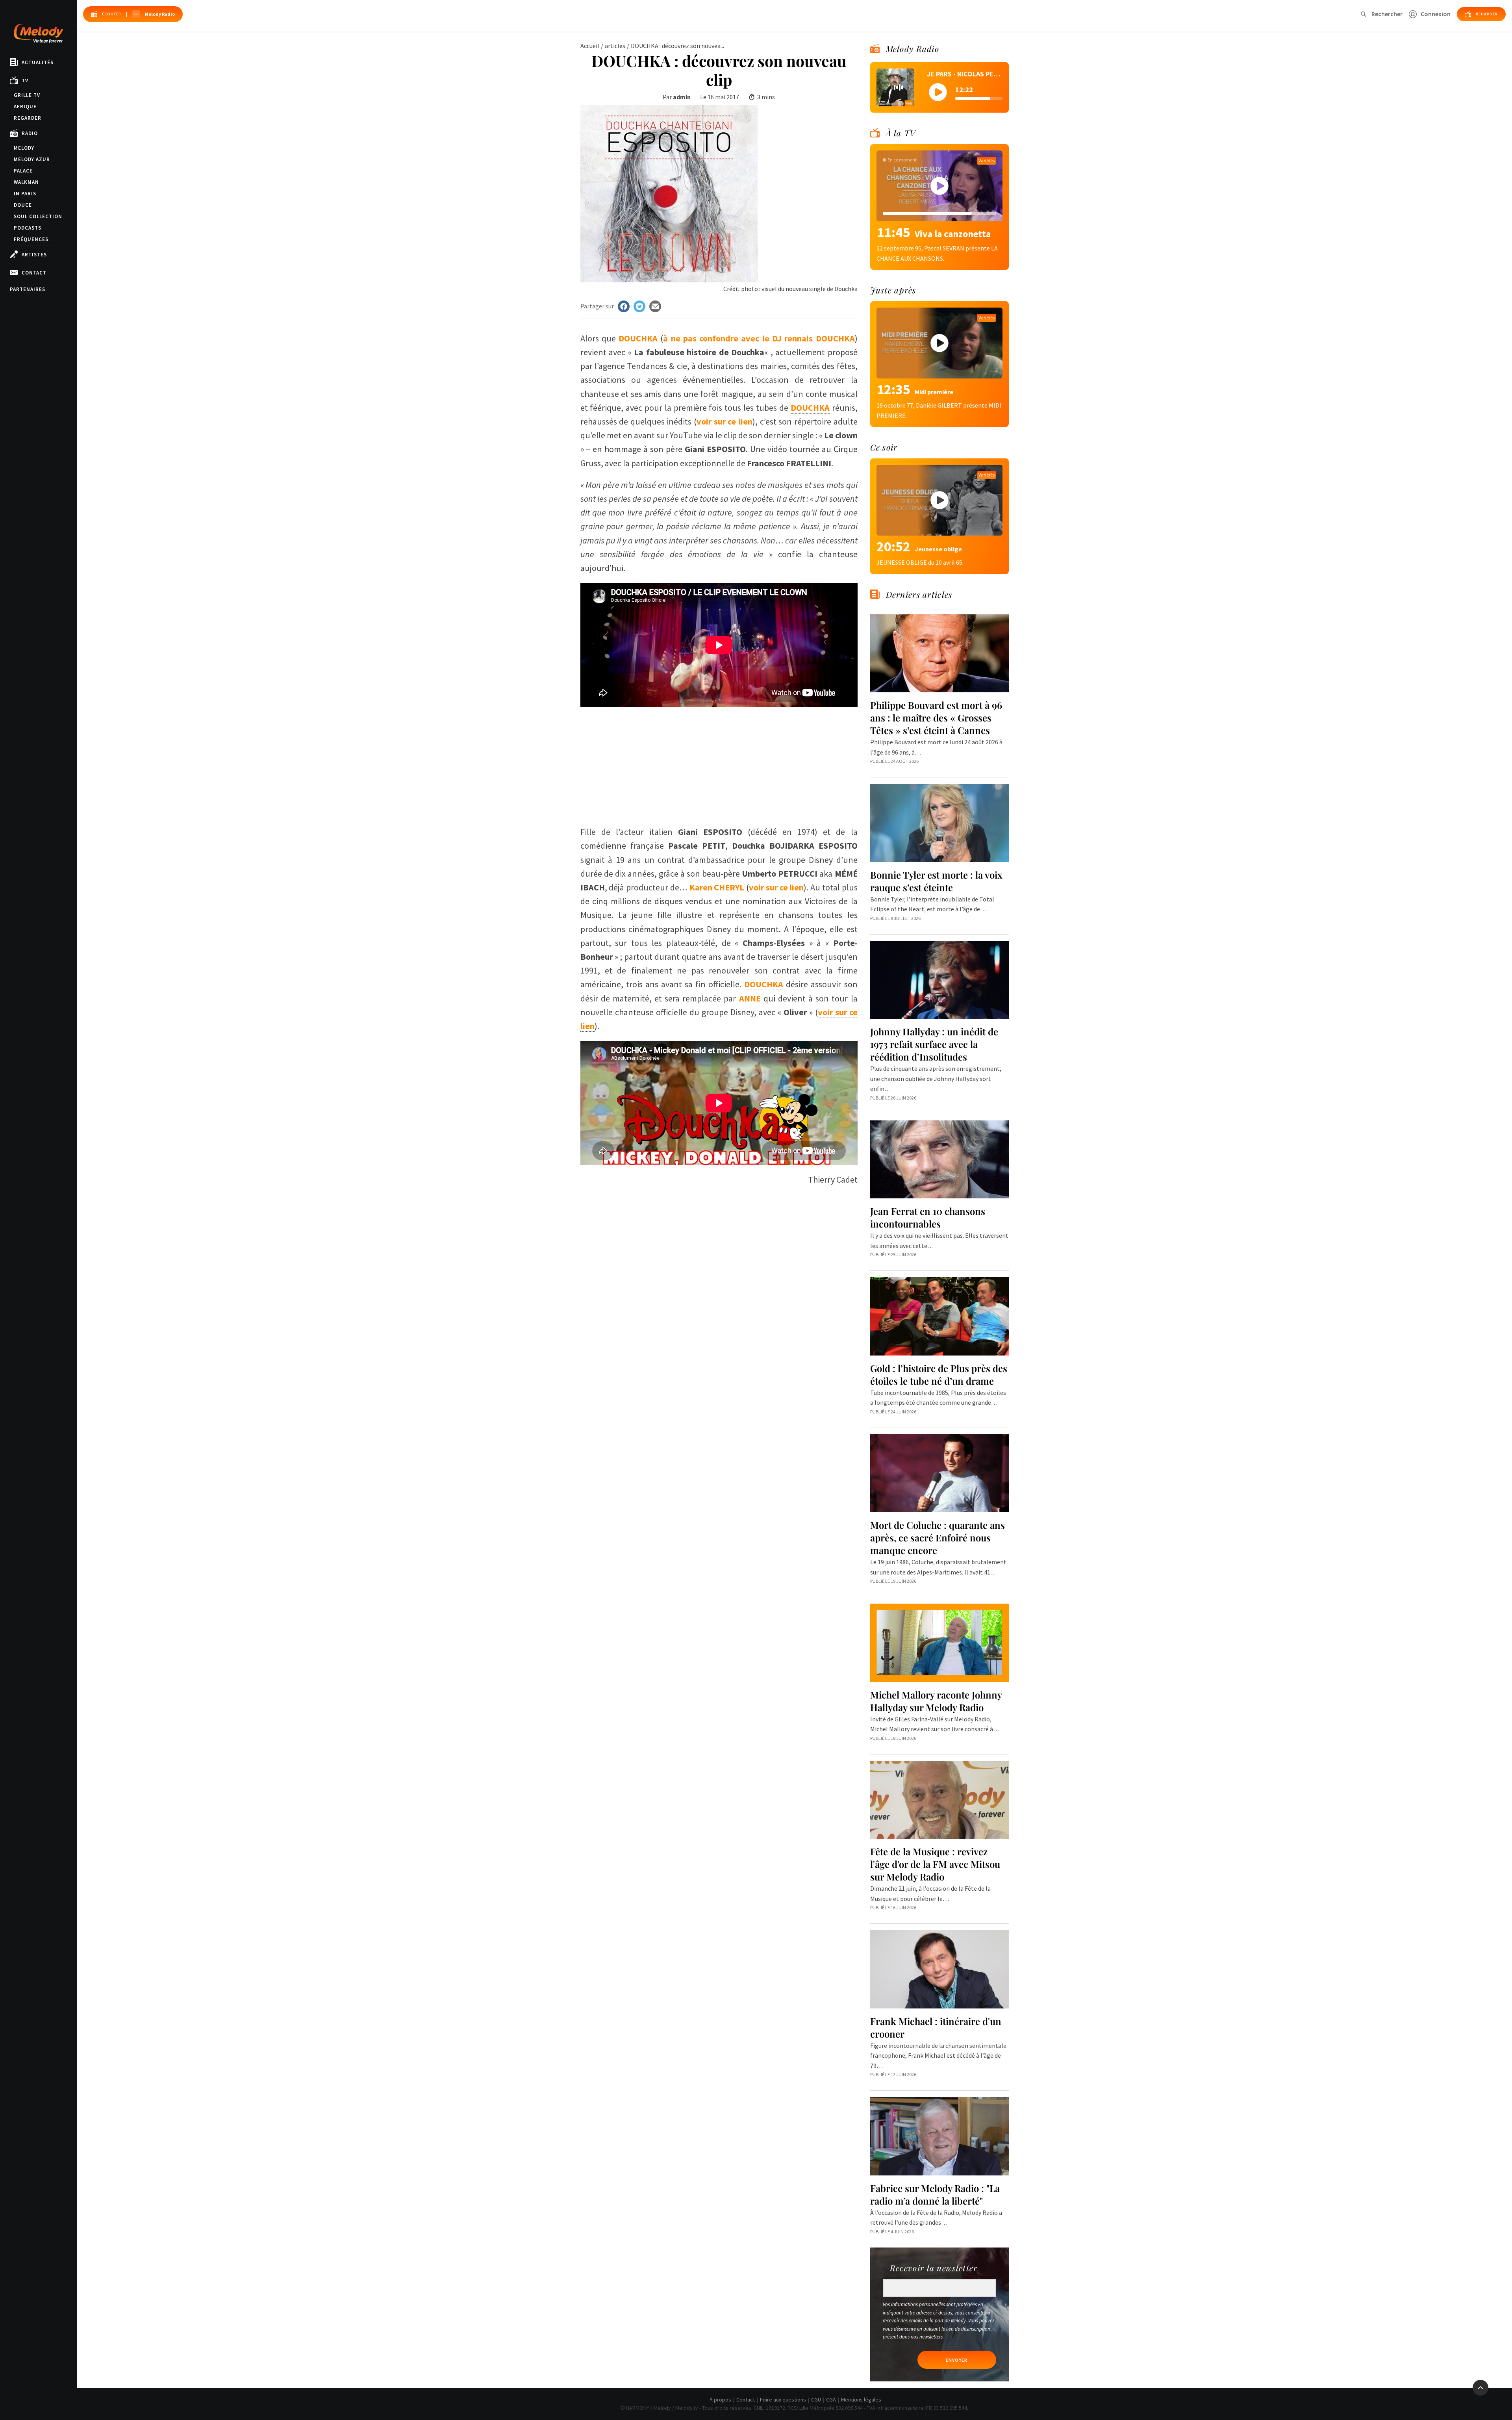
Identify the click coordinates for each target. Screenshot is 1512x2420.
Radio (30, 133)
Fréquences (31, 239)
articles (615, 46)
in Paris (25, 194)
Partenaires (28, 289)
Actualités (38, 62)
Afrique (25, 107)
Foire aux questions (783, 2400)
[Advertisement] (719, 762)
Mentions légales (861, 2400)
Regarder (28, 118)
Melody (24, 148)
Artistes (34, 255)
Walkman (26, 182)
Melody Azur (32, 159)
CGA (831, 2400)
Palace (23, 171)
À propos (720, 2400)
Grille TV (27, 95)
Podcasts (28, 228)
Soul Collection (38, 216)
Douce (23, 205)
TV (25, 81)
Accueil (590, 46)
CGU (816, 2400)
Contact (34, 273)
